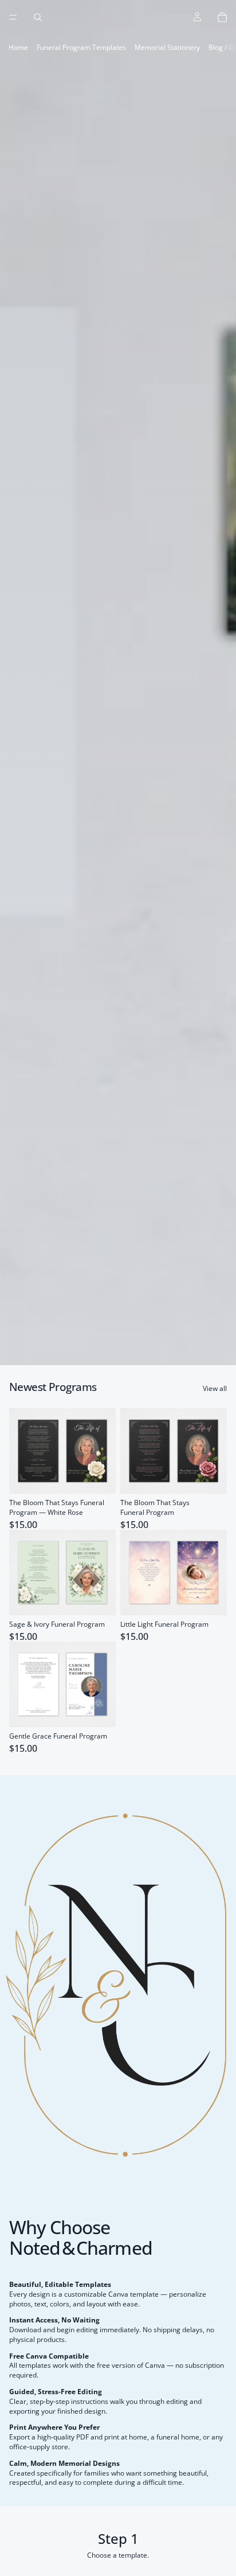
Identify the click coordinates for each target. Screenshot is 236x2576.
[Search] (38, 17)
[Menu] (13, 17)
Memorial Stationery (167, 47)
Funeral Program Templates (81, 47)
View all (215, 1389)
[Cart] (222, 17)
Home (18, 47)
